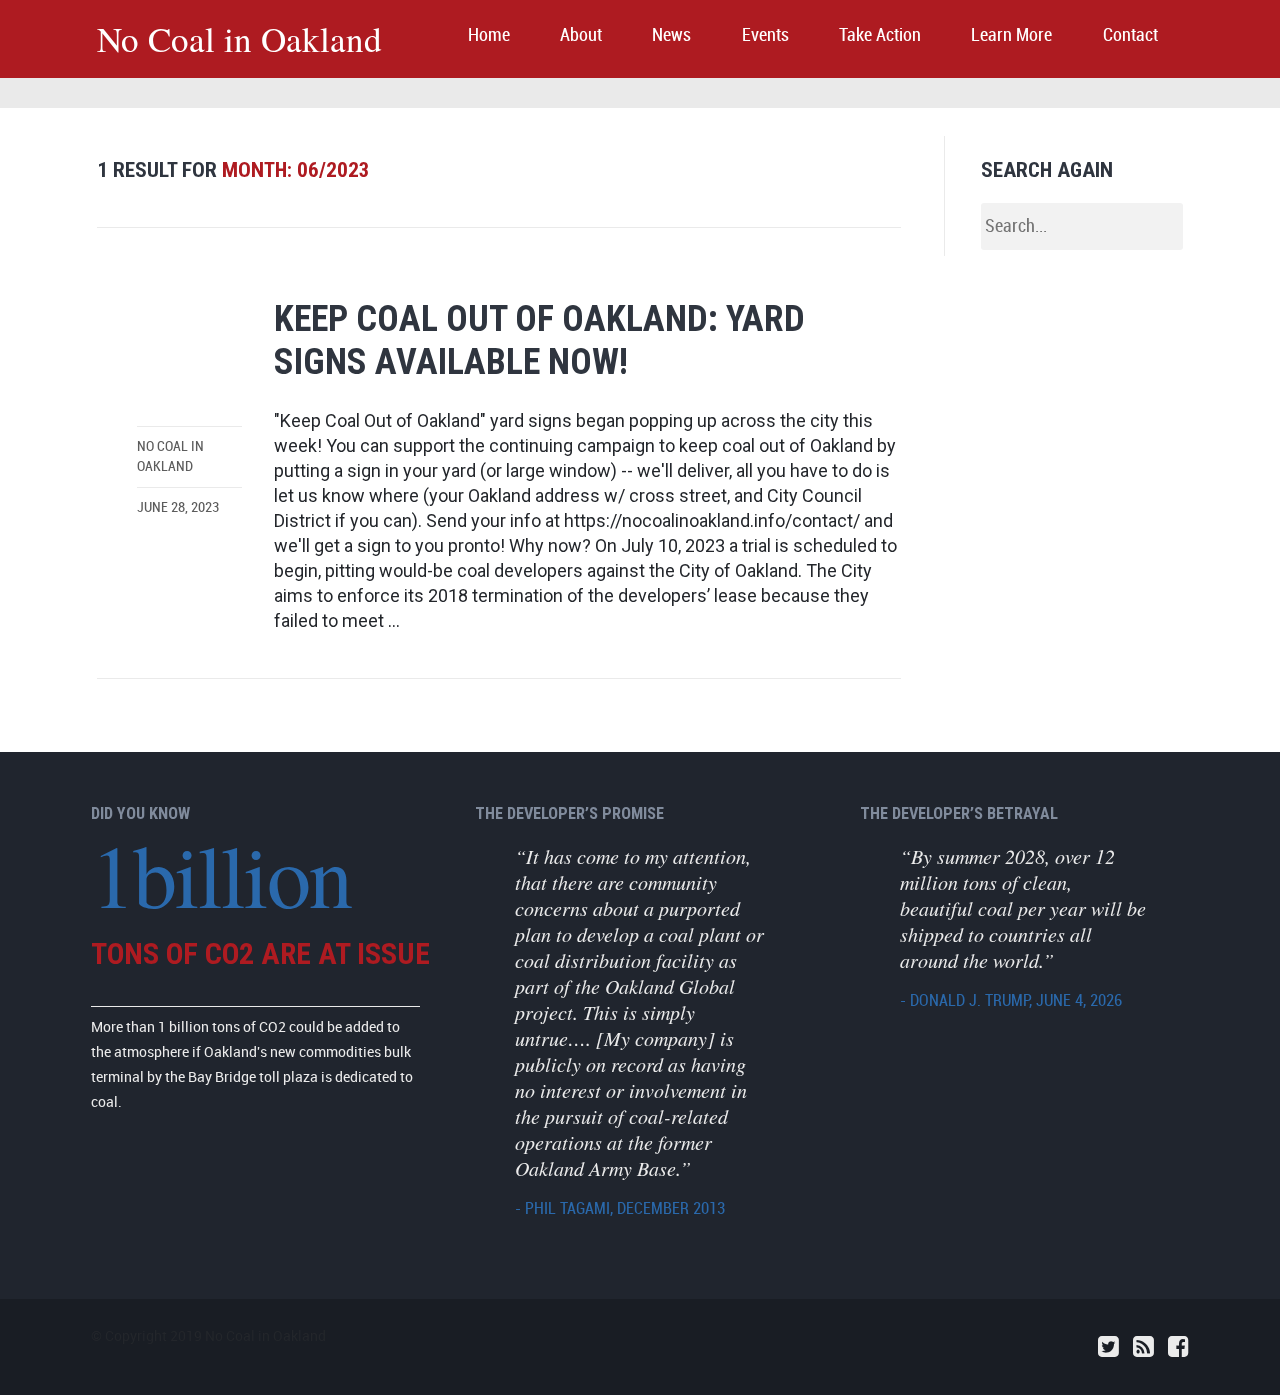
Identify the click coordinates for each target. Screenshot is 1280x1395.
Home (489, 35)
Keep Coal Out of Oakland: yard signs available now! (539, 340)
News (671, 35)
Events (765, 35)
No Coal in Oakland (239, 38)
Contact (1130, 35)
